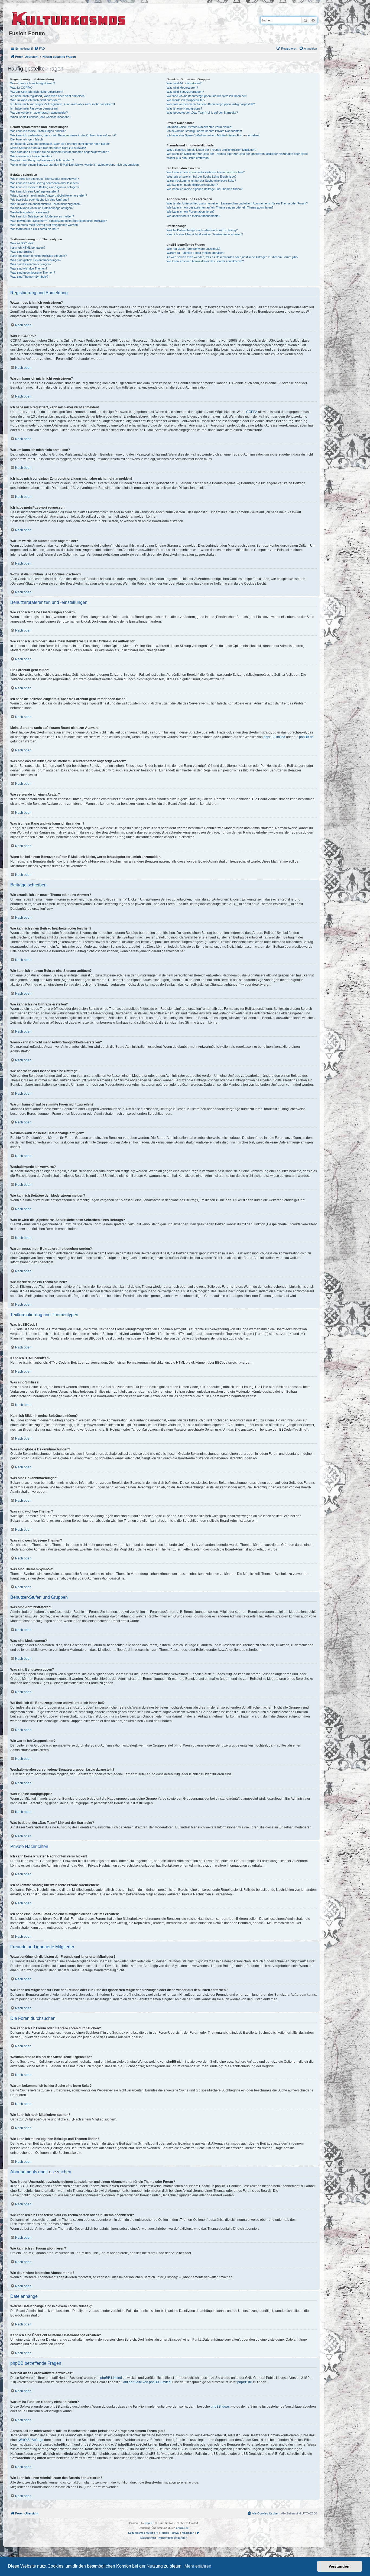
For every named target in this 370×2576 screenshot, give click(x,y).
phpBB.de (306, 737)
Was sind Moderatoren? (182, 88)
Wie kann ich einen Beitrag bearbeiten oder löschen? (45, 183)
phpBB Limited (274, 737)
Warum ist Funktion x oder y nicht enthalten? (196, 253)
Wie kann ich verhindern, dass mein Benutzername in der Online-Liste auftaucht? (63, 135)
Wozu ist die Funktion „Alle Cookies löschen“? (40, 117)
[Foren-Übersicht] (69, 18)
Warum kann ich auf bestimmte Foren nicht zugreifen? (46, 204)
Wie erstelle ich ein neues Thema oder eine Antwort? (45, 179)
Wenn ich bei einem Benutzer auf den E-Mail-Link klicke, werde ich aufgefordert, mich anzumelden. (75, 165)
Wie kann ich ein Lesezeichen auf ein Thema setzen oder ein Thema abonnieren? (220, 207)
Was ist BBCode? (22, 243)
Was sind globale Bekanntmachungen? (36, 260)
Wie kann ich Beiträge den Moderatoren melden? (42, 216)
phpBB (149, 2523)
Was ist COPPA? (21, 88)
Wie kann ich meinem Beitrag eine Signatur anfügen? (45, 187)
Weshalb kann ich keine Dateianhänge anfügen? (42, 208)
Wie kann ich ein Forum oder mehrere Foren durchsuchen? (206, 172)
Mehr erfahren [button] (198, 2566)
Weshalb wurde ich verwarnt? (30, 212)
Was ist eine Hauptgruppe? (184, 108)
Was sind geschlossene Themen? (33, 273)
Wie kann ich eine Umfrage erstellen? (35, 191)
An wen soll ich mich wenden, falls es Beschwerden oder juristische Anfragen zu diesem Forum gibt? (232, 257)
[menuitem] (40, 49)
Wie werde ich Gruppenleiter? (186, 100)
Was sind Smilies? (22, 252)
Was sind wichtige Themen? (29, 268)
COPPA (252, 412)
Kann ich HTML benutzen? (28, 248)
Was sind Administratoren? (184, 83)
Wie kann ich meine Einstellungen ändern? (38, 131)
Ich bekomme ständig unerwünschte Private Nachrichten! (204, 131)
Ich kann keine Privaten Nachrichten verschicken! (199, 127)
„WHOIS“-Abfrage (30, 2440)
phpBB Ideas (220, 2407)
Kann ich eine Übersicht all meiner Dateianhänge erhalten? (205, 234)
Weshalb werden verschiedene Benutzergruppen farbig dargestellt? (211, 104)
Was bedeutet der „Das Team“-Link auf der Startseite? (202, 113)
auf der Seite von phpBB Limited (147, 2382)
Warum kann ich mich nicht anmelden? (36, 100)
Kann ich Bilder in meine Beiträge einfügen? (38, 256)
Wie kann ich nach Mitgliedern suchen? (192, 185)
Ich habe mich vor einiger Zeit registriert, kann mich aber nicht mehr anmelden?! (63, 104)
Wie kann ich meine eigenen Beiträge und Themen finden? (205, 189)
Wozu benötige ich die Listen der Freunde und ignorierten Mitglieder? (211, 150)
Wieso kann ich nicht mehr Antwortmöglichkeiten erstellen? (49, 196)
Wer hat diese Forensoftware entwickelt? (193, 249)
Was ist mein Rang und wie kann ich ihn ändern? (42, 160)
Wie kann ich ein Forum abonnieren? (191, 212)
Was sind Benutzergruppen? (185, 92)
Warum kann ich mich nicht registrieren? (37, 92)
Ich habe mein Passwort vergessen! (34, 108)
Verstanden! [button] (340, 2566)
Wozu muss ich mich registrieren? (33, 83)
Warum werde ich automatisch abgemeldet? (39, 113)
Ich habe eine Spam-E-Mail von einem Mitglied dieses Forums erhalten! (213, 135)
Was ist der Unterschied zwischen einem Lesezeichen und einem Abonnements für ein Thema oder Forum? (237, 203)
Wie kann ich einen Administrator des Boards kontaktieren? (205, 261)
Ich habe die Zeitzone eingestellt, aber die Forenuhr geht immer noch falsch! (60, 144)
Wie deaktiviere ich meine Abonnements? (193, 216)
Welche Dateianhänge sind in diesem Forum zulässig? (202, 230)
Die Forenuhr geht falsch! (27, 139)
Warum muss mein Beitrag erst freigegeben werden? (45, 225)
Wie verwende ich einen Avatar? (31, 156)
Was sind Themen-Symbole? (29, 277)
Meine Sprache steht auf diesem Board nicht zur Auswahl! (48, 148)
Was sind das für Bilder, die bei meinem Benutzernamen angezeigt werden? (60, 152)
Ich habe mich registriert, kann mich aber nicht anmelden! (48, 96)
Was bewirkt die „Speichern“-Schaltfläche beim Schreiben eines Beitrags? (59, 221)
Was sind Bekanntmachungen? (31, 264)
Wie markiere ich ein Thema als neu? (35, 229)
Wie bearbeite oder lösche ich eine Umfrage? (40, 200)
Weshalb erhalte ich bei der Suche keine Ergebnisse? (202, 177)
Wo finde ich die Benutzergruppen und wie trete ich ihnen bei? (207, 96)
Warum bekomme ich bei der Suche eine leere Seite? (201, 181)
